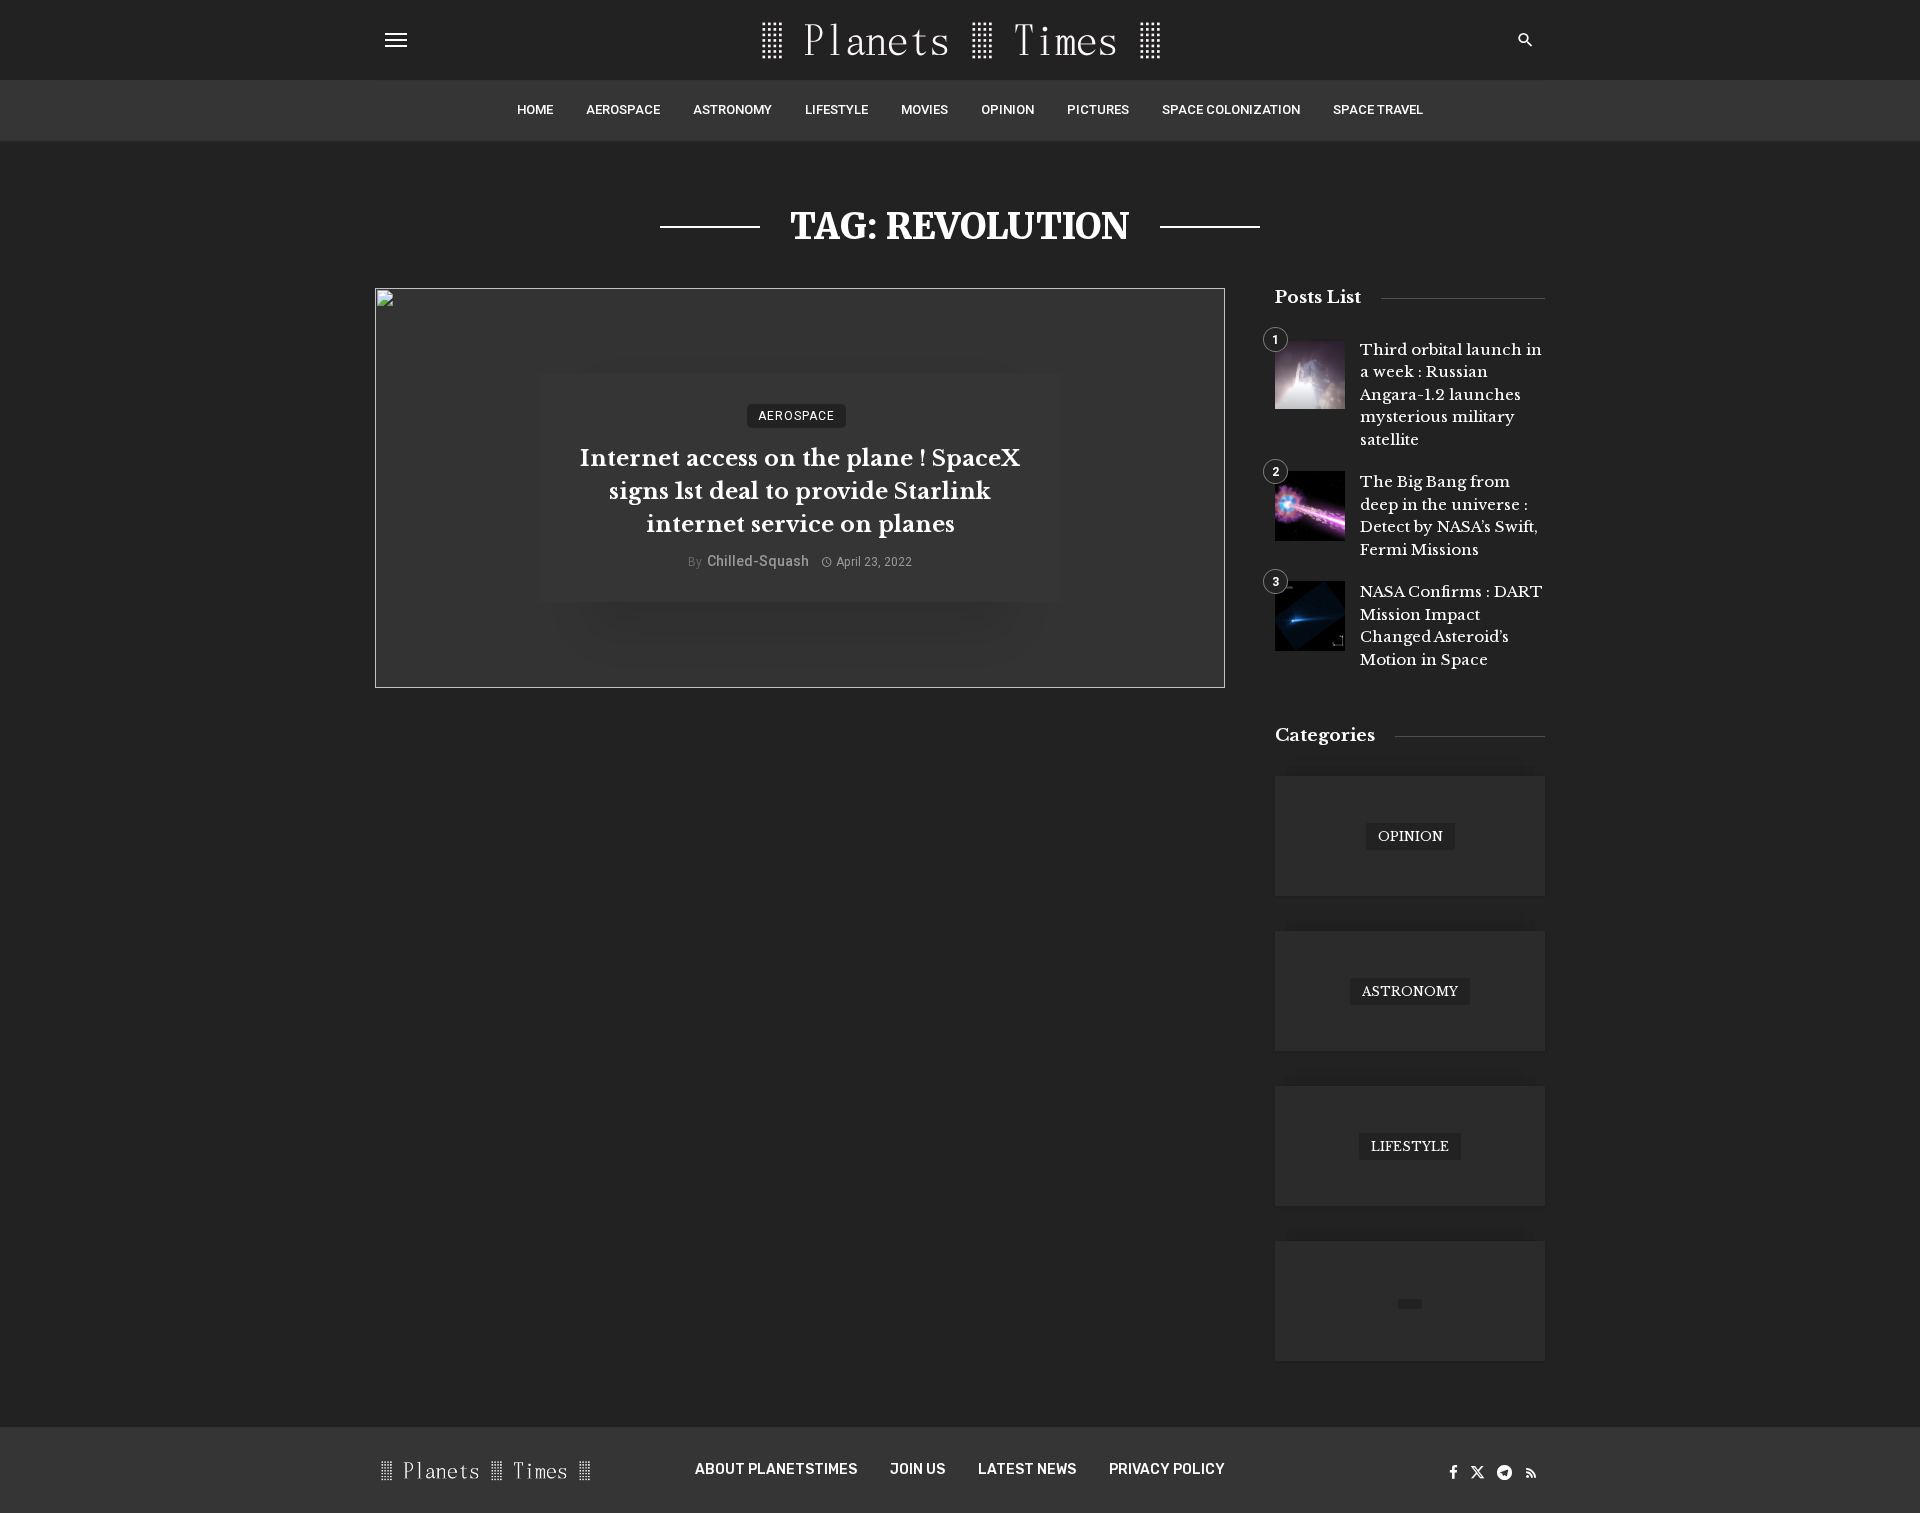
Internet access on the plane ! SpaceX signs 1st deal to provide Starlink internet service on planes (800, 491)
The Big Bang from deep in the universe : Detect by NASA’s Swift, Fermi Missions (1449, 515)
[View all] (1410, 836)
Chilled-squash (758, 561)
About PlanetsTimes (776, 1469)
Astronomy (732, 109)
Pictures (1098, 109)
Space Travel (1378, 109)
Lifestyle (836, 109)
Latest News (1027, 1469)
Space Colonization (1231, 109)
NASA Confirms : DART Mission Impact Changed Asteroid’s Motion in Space (1451, 625)
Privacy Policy (1167, 1469)
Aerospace (623, 109)
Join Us (917, 1469)
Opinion (1007, 109)
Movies (924, 109)
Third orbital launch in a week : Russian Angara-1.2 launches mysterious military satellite (1451, 394)
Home (535, 109)
